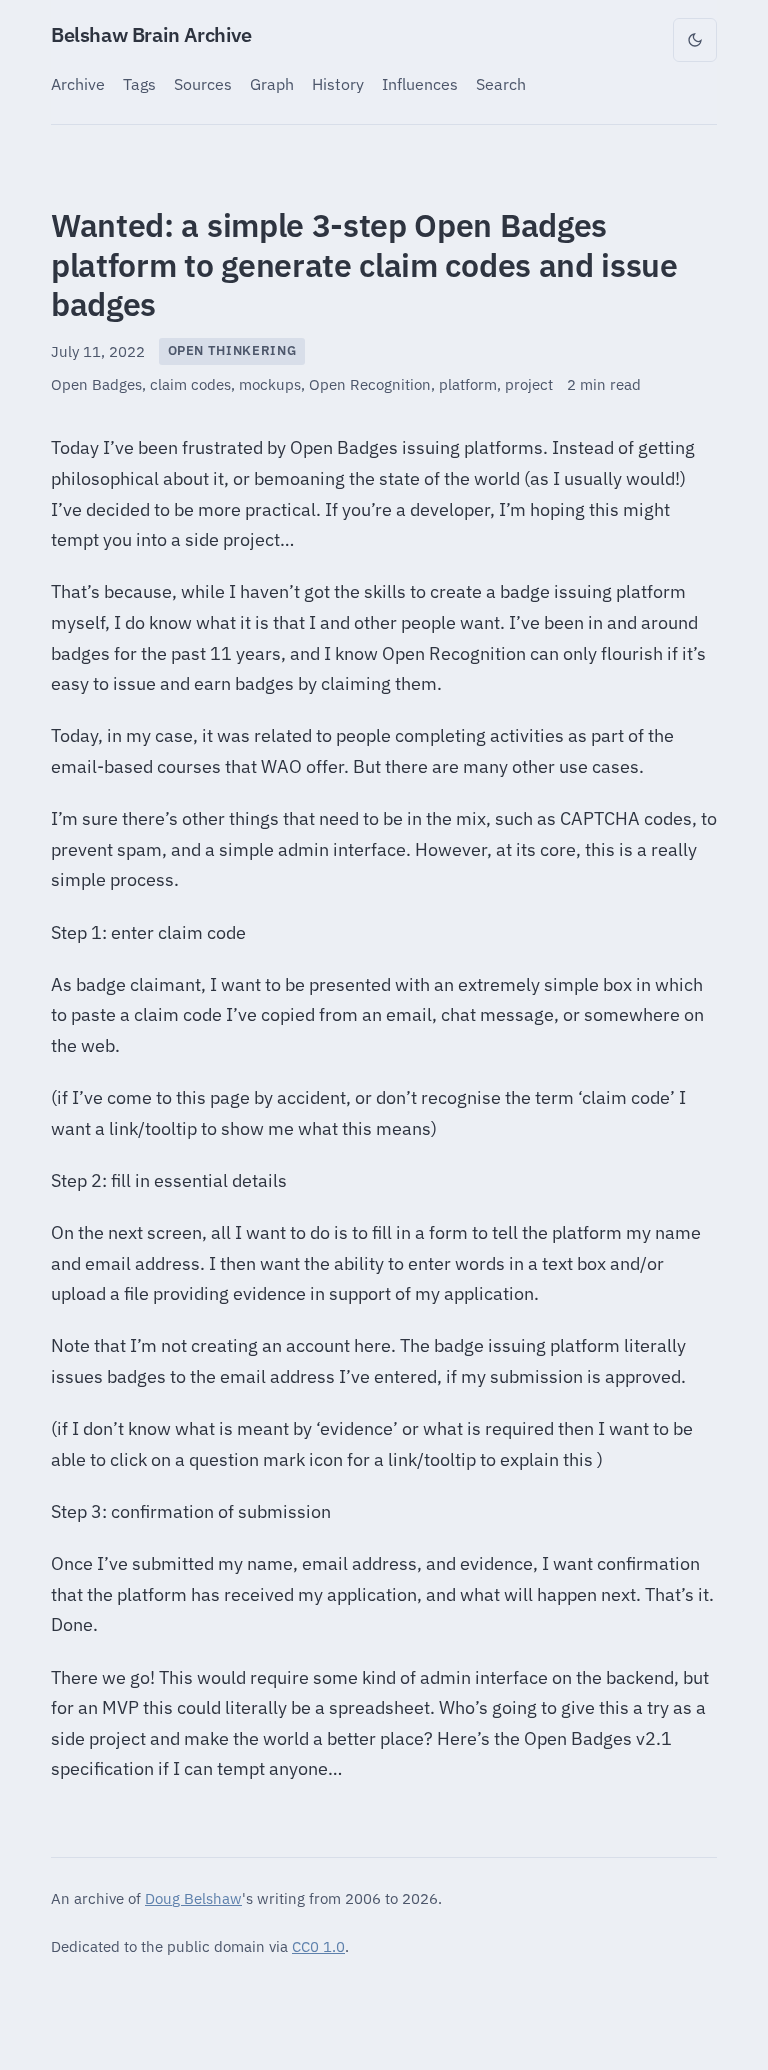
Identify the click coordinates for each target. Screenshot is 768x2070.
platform (468, 384)
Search (501, 83)
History (338, 83)
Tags (139, 83)
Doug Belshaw (193, 1898)
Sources (203, 83)
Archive (78, 83)
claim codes (190, 384)
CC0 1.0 (318, 1946)
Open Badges (96, 384)
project (529, 384)
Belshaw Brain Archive (151, 34)
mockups (270, 384)
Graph (272, 83)
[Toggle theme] (695, 40)
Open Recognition (370, 384)
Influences (420, 83)
